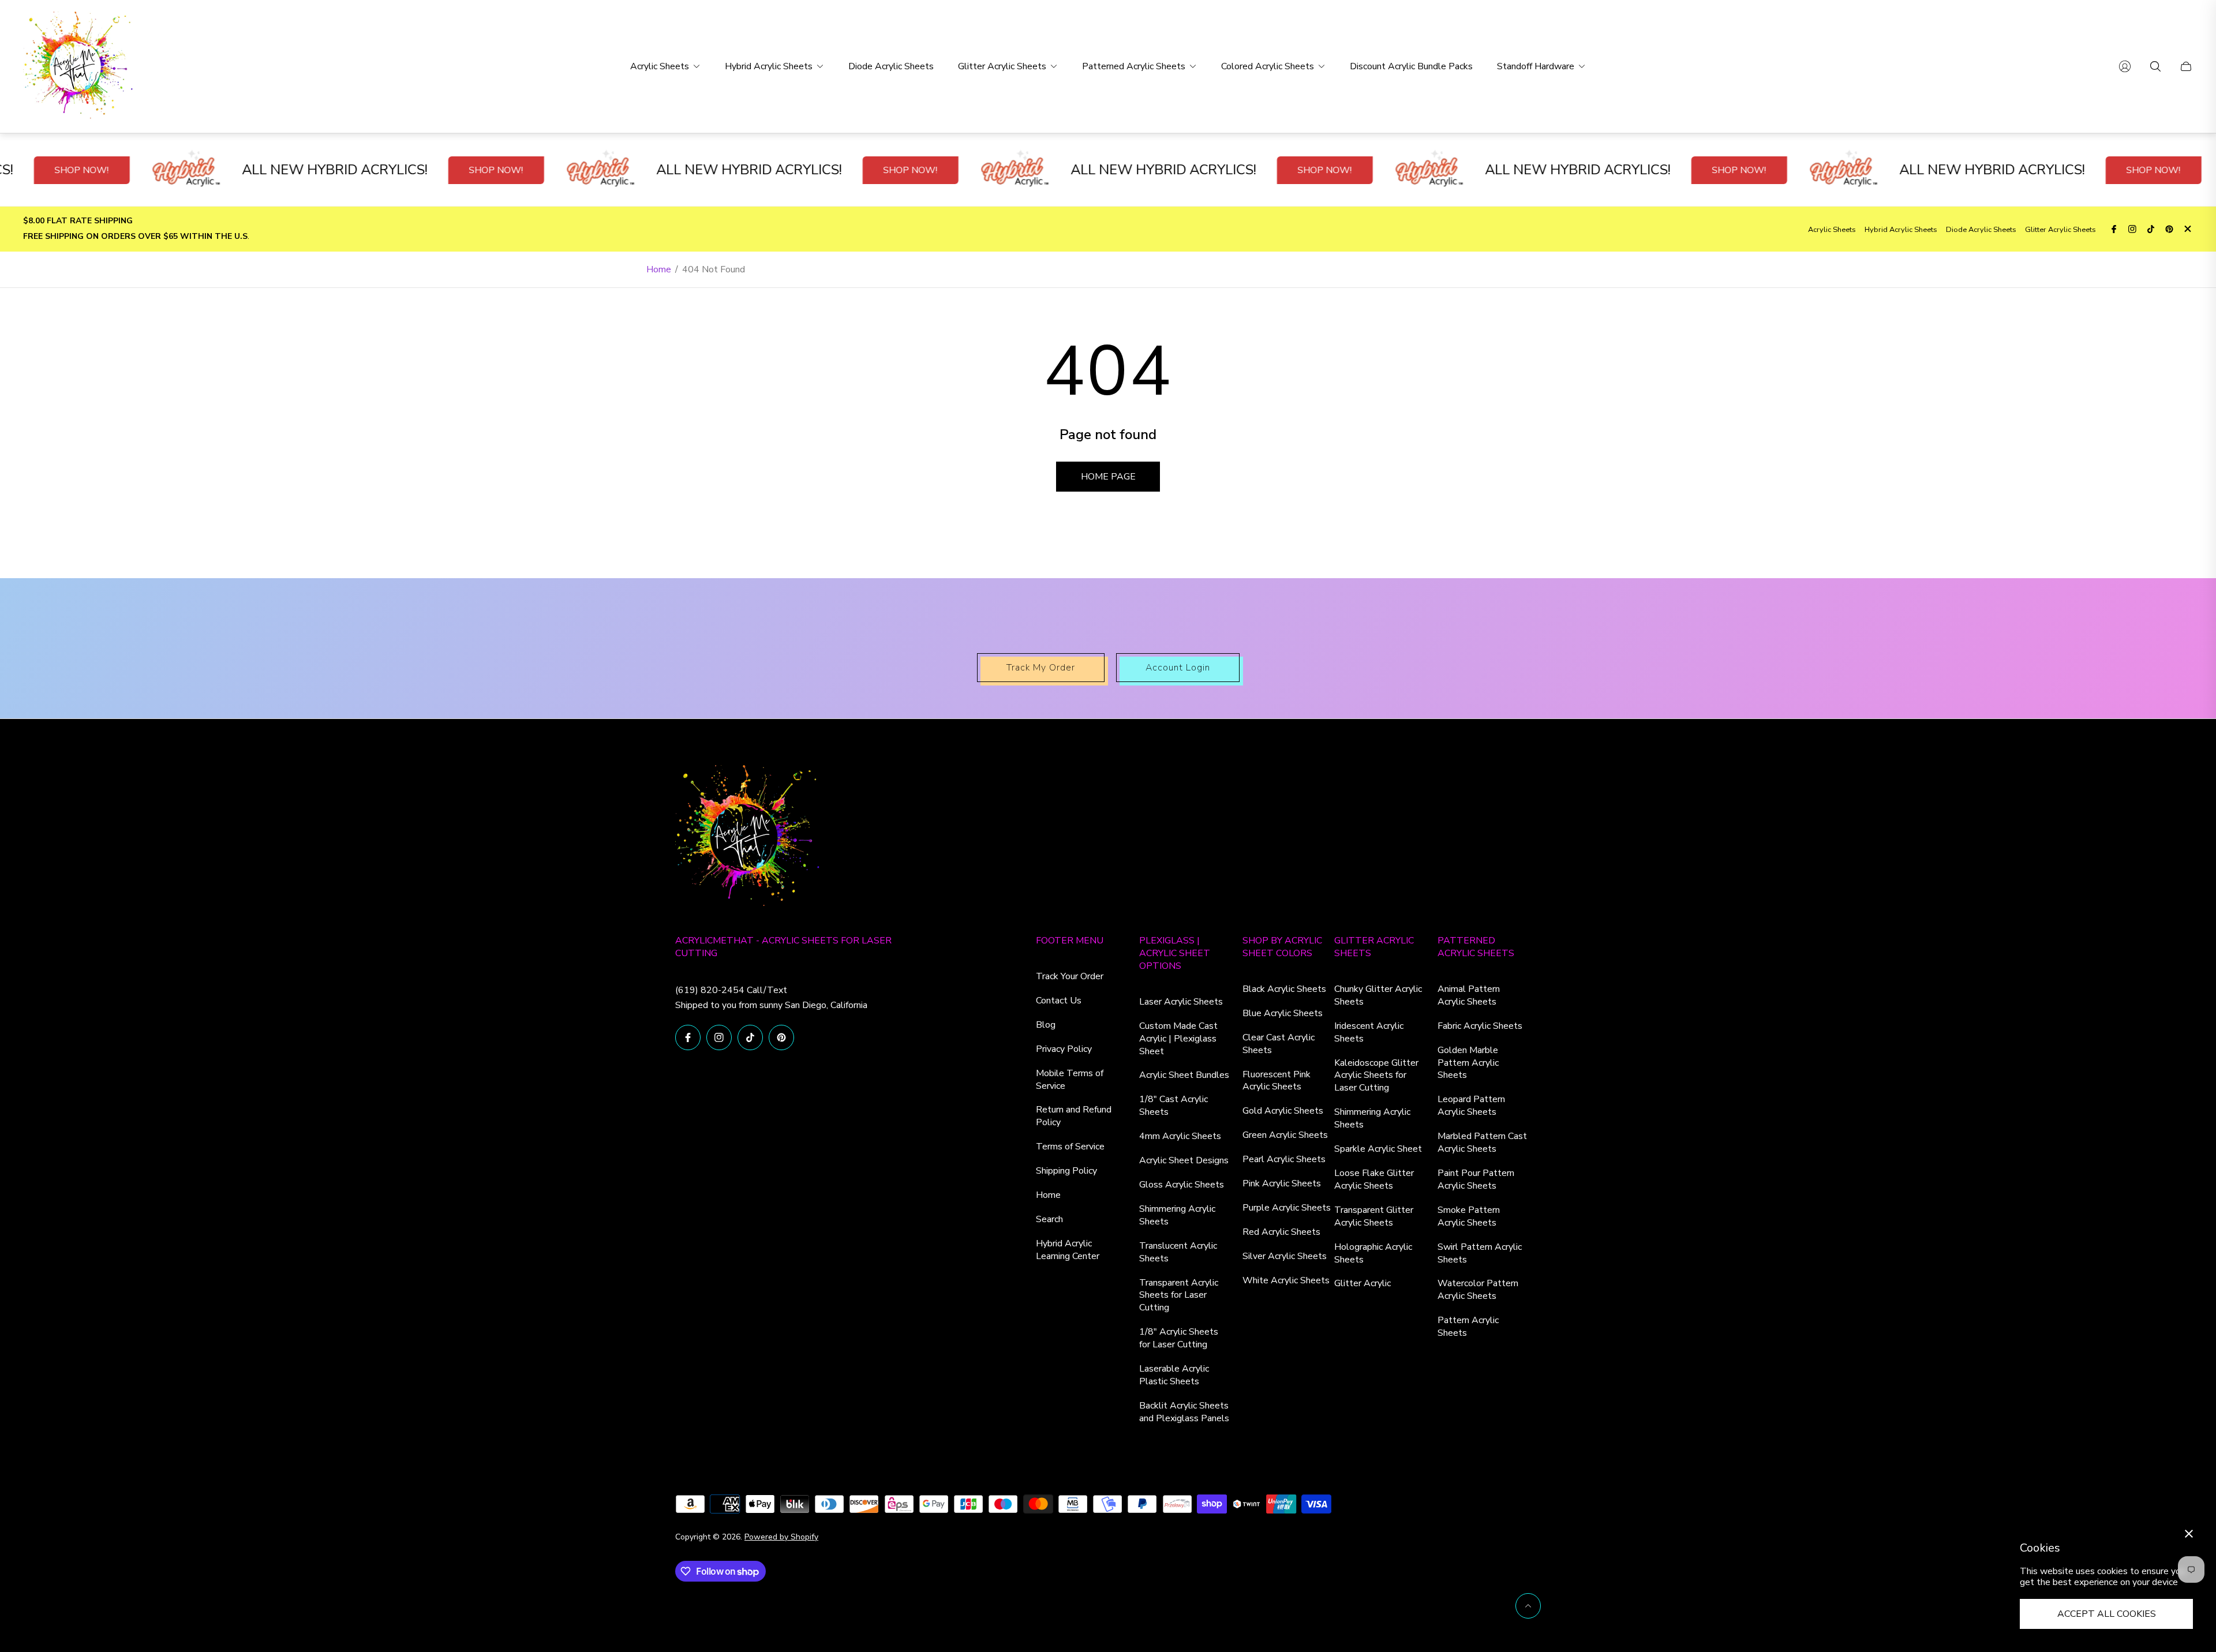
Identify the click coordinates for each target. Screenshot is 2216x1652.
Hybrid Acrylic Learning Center (1068, 1250)
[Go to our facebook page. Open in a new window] (2114, 229)
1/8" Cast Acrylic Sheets (1173, 1106)
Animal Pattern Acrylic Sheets (1469, 995)
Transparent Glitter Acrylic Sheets (1374, 1216)
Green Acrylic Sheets (1285, 1135)
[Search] (2155, 66)
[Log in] (2125, 66)
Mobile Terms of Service (1070, 1080)
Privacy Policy (1064, 1049)
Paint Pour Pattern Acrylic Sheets (1476, 1179)
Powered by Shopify (781, 1537)
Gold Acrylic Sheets (1283, 1111)
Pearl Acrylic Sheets (1284, 1159)
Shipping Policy (1066, 1171)
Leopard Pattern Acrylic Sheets (1471, 1106)
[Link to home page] (747, 838)
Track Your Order (1070, 976)
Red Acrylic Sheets (1281, 1232)
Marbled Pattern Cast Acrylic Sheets (1482, 1142)
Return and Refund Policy (1074, 1116)
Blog (1046, 1025)
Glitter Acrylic (1362, 1283)
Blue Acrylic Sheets (1283, 1013)
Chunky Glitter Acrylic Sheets (1378, 995)
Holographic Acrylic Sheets (1373, 1253)
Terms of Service (1070, 1147)
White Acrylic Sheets (1286, 1280)
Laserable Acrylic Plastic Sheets (1174, 1375)
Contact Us (1059, 1001)
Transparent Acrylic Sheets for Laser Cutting (1179, 1295)
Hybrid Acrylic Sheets (1901, 230)
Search (1049, 1219)
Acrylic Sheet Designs (1184, 1160)
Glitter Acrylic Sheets (2060, 230)
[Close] (2189, 1534)
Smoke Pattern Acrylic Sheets (1469, 1216)
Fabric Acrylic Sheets (1480, 1026)
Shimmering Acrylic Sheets (1177, 1215)
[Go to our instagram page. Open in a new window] (2132, 229)
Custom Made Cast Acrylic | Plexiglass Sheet (1178, 1039)
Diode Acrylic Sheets (1981, 230)
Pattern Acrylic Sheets (1468, 1327)
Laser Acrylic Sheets (1181, 1002)
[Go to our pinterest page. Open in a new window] (2169, 229)
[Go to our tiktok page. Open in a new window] (2151, 229)
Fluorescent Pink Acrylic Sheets (1277, 1081)
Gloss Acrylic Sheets (1182, 1185)
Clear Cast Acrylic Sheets (1279, 1044)
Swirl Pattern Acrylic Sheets (1480, 1253)
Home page (1108, 477)
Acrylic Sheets (1832, 230)
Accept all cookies (2107, 1614)
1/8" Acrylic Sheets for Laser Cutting (1179, 1338)
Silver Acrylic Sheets (1285, 1256)
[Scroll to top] (1528, 1606)
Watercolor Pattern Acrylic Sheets (1478, 1290)
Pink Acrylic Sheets (1282, 1183)
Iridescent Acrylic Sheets (1369, 1032)
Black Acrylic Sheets (1284, 989)
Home (659, 269)
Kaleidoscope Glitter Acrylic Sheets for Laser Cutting (1376, 1076)
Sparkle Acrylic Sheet (1378, 1149)
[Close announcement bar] (2187, 229)
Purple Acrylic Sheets (1287, 1208)
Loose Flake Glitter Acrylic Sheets (1374, 1179)
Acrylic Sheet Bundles (1184, 1075)
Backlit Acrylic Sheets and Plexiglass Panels (1184, 1412)
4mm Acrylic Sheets (1180, 1136)
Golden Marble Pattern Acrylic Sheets (1468, 1063)
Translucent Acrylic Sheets (1178, 1252)
